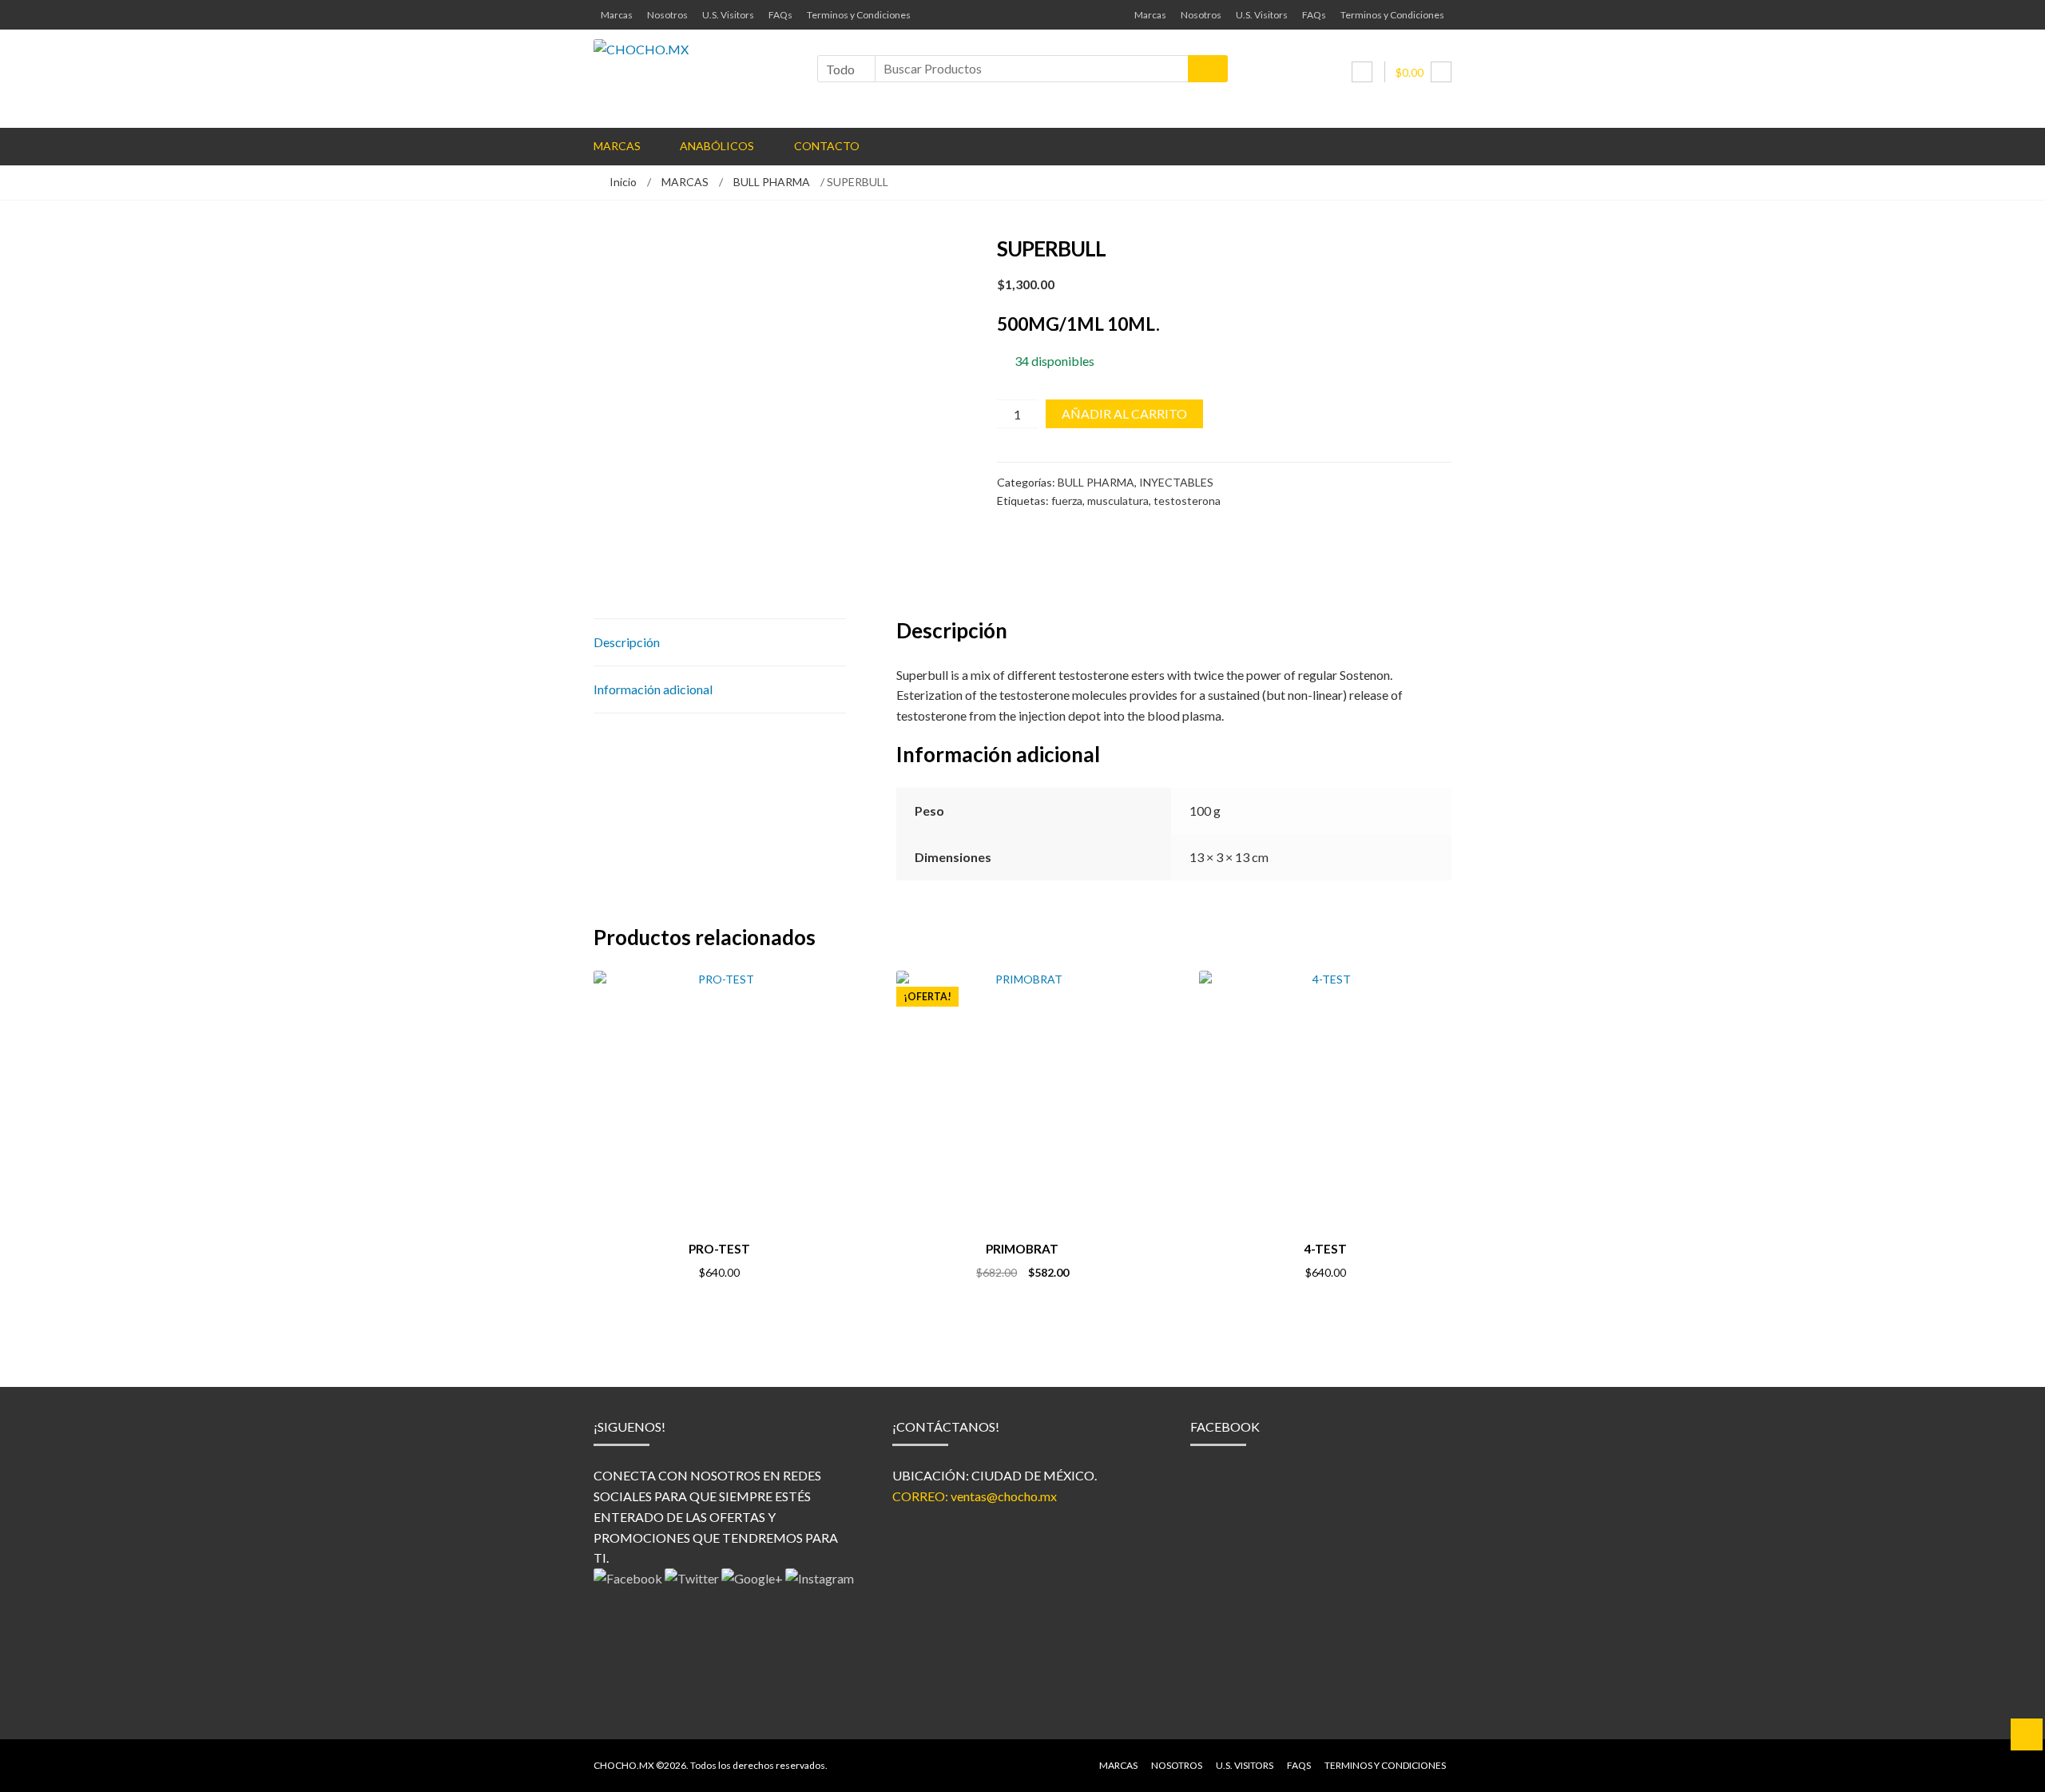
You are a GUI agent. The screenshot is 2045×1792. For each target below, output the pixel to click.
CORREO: (921, 1496)
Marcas (617, 15)
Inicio (623, 182)
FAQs (780, 15)
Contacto (827, 146)
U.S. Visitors (728, 15)
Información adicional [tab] (653, 689)
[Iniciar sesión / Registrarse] (1362, 72)
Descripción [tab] (627, 642)
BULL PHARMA (772, 182)
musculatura (1118, 501)
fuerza (1067, 501)
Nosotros (667, 15)
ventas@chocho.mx (1004, 1496)
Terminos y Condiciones (859, 15)
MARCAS (685, 182)
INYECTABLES (1176, 482)
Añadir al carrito (1124, 413)
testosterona (1187, 501)
